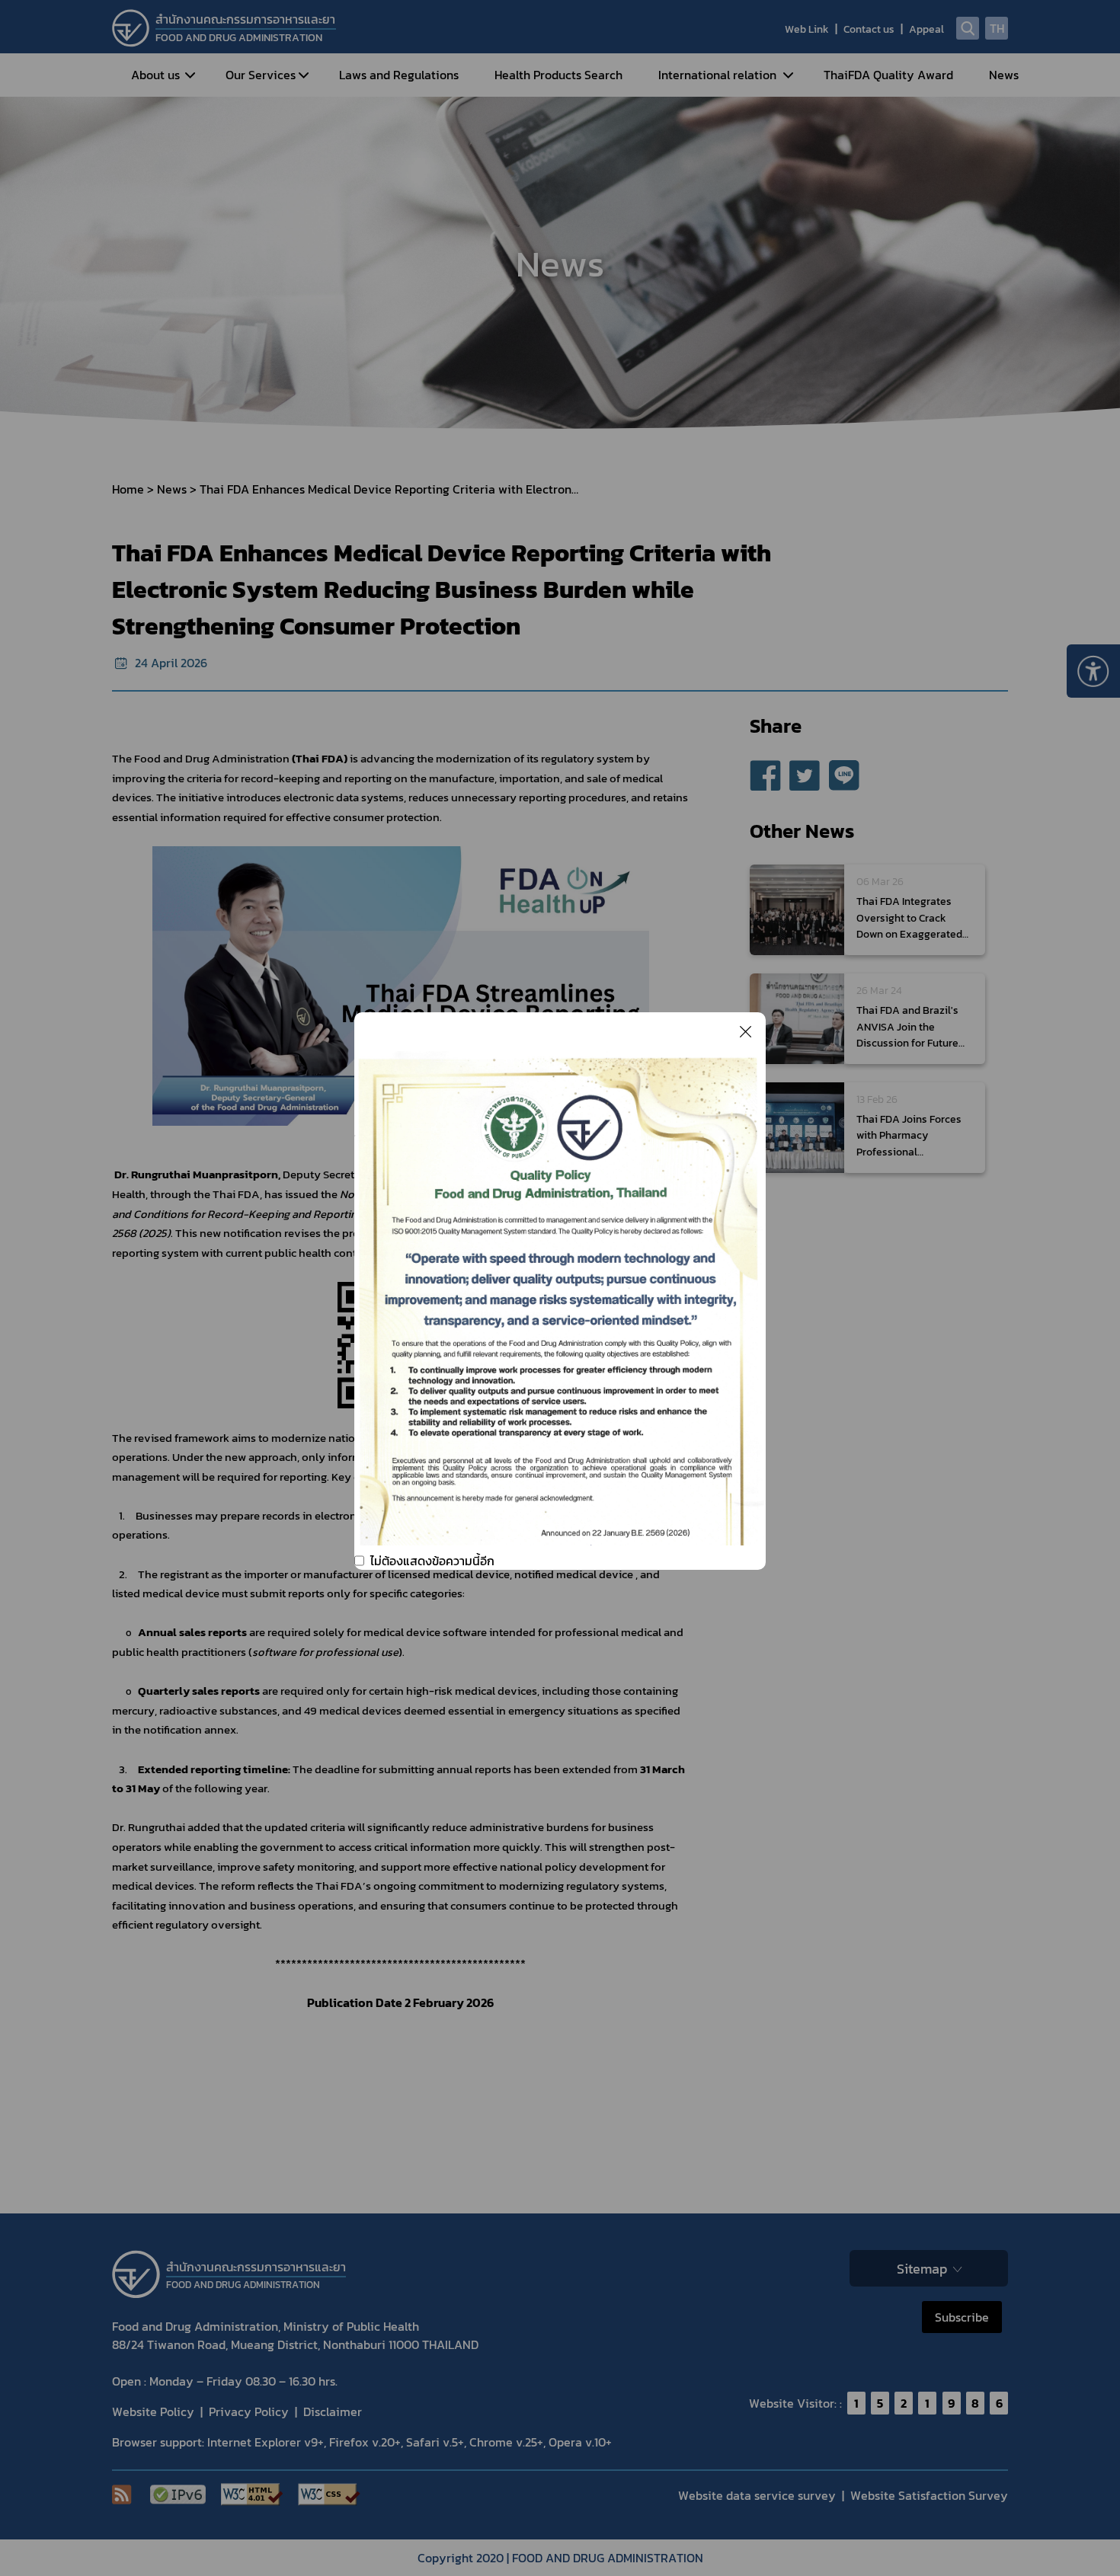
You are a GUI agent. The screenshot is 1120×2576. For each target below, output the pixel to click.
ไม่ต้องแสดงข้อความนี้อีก (432, 1561)
